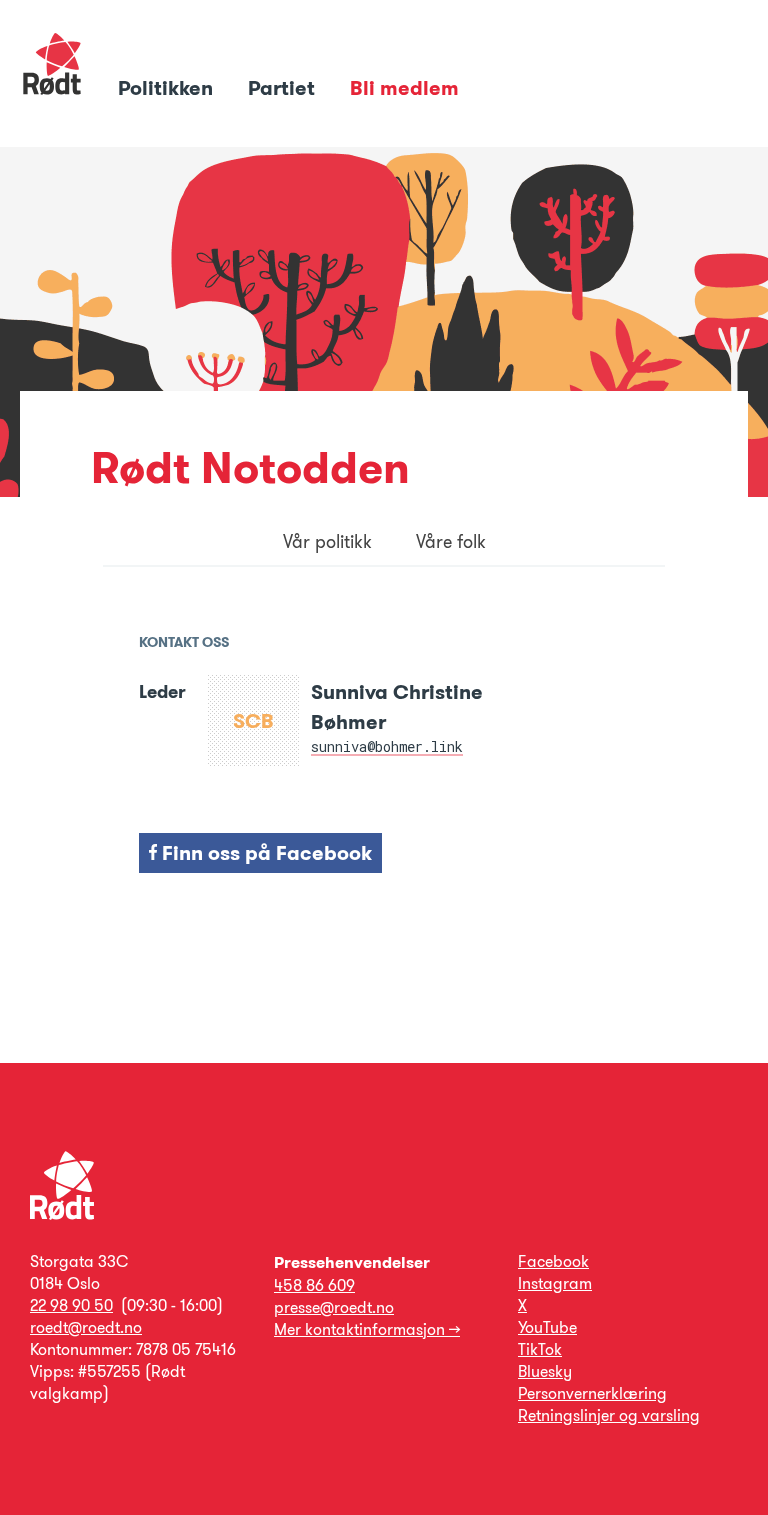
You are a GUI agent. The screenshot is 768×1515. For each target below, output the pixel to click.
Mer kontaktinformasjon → (367, 1329)
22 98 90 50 (71, 1305)
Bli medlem (404, 88)
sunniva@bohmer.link (387, 746)
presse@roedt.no (334, 1307)
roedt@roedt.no (86, 1327)
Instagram (555, 1283)
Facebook (553, 1261)
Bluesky (545, 1371)
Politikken (168, 88)
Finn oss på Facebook (264, 853)
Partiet (284, 88)
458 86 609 (314, 1285)
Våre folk (451, 542)
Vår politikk (327, 542)
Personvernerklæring (592, 1393)
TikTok (540, 1349)
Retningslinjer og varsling (609, 1415)
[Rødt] (62, 1214)
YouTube (547, 1327)
